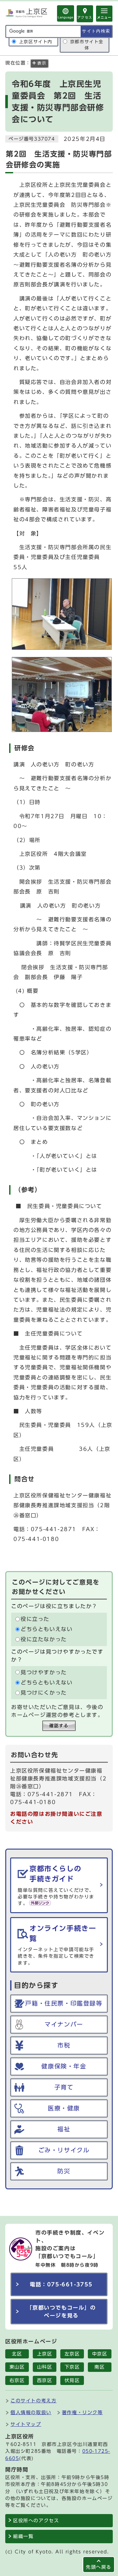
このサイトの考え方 (33, 2401)
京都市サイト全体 (87, 45)
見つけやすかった (44, 1672)
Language (66, 17)
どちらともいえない (47, 1629)
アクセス (85, 17)
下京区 (72, 2367)
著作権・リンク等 (82, 2412)
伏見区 (72, 2380)
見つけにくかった (44, 1693)
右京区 (17, 2380)
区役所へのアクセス (36, 2521)
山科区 (45, 2367)
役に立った (35, 1619)
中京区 (100, 2354)
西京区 (45, 2380)
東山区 (17, 2367)
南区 (99, 2367)
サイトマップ (26, 2424)
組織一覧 (23, 2536)
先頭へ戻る (99, 2567)
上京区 (45, 2354)
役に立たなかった (44, 1640)
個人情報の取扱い (31, 2412)
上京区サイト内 (36, 42)
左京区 (72, 2354)
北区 (17, 2354)
